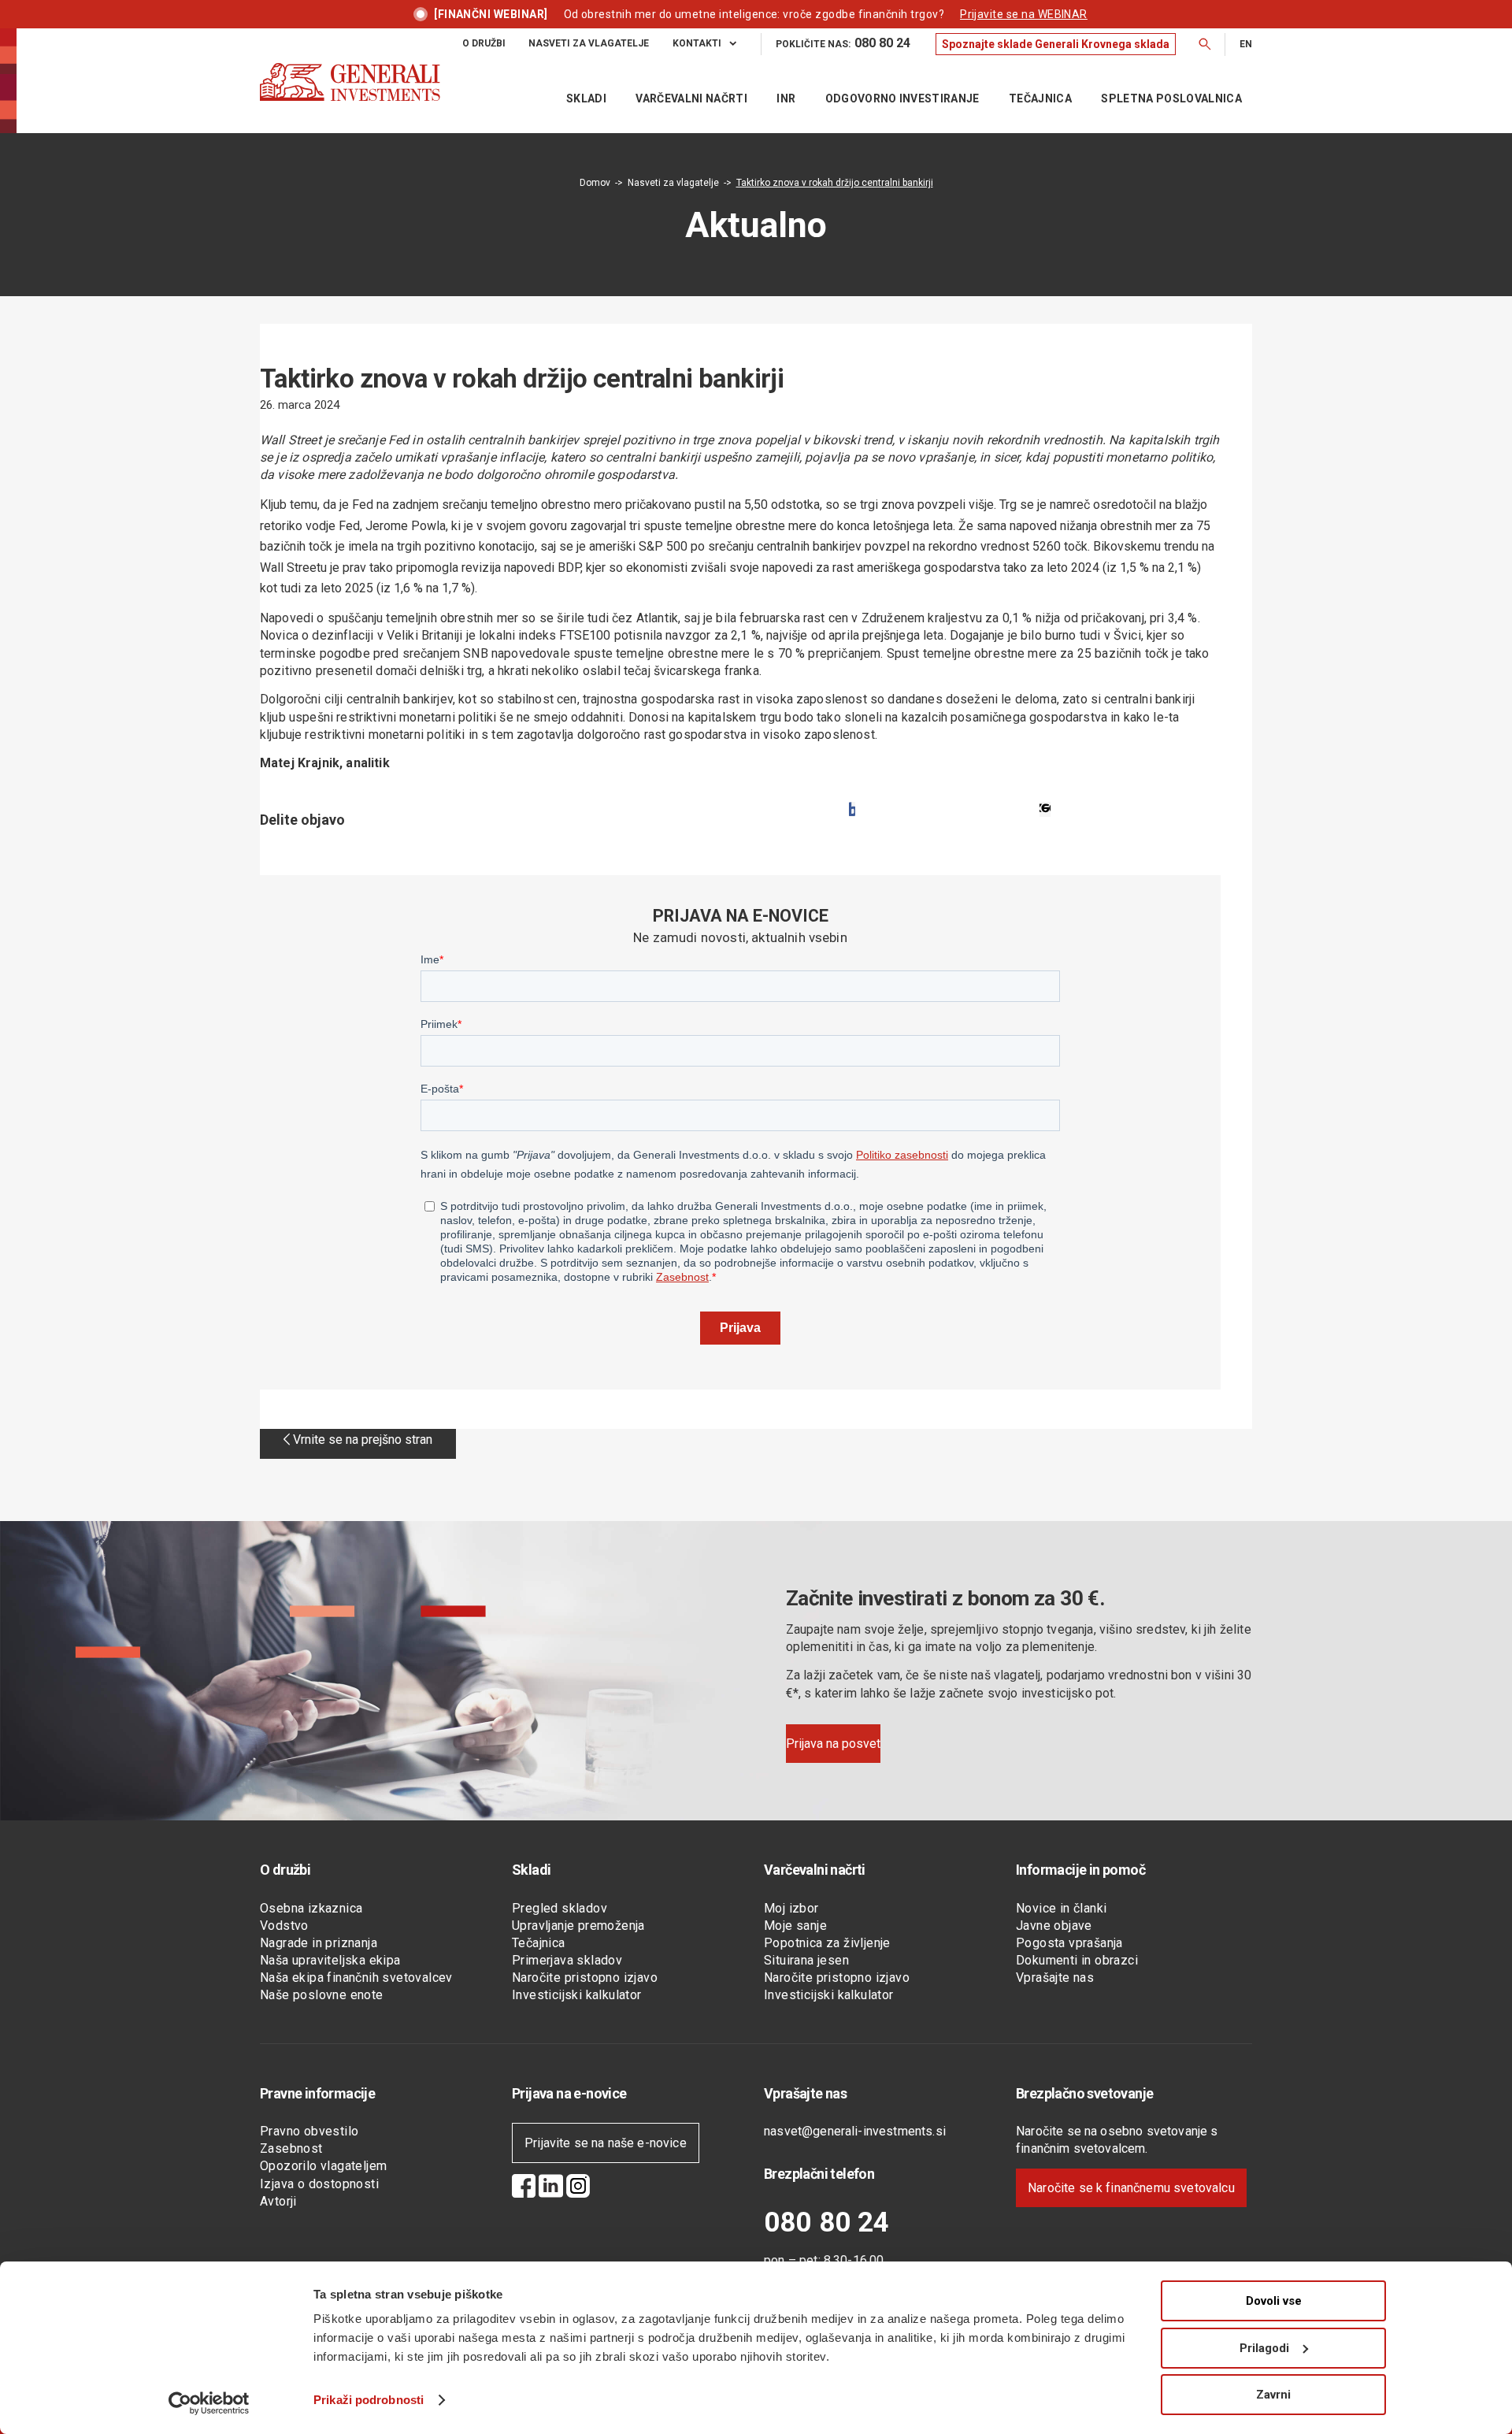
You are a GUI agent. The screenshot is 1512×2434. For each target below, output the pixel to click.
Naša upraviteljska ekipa (330, 1960)
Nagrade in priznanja (319, 1943)
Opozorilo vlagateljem (323, 2166)
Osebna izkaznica (311, 1908)
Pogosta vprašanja (1069, 1943)
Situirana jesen (806, 1960)
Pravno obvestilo (309, 2131)
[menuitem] (496, 44)
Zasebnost (291, 2148)
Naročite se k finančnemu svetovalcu (1131, 2188)
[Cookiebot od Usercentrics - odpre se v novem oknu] (209, 2403)
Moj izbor (791, 1908)
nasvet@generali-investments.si (855, 2131)
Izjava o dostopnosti (319, 2184)
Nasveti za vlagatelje (673, 183)
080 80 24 (826, 2223)
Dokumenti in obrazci (1077, 1960)
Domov (595, 183)
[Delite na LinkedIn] (1045, 809)
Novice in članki (1061, 1908)
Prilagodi (1264, 2348)
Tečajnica (539, 1943)
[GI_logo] (350, 98)
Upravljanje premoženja (578, 1926)
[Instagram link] (578, 2188)
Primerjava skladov (567, 1960)
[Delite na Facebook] (852, 809)
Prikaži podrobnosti (369, 2400)
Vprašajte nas (1055, 1978)
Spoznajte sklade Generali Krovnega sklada (1056, 44)
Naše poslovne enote (322, 1995)
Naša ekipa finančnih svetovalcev (356, 1978)
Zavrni (1273, 2395)
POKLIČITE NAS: (843, 43)
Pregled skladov (560, 1908)
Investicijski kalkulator (577, 1995)
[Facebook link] (524, 2188)
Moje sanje (795, 1926)
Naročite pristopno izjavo (585, 1978)
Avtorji (278, 2201)
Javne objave (1054, 1926)
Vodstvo (284, 1926)
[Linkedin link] (551, 2188)
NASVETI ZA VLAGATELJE (589, 43)
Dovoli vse (1274, 2301)
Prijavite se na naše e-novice (606, 2143)
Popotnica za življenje (827, 1943)
